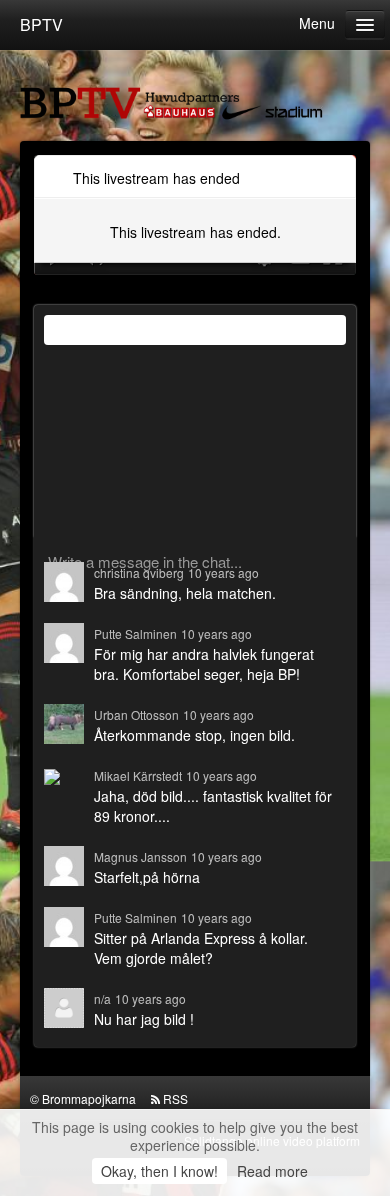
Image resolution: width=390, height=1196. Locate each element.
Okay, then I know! (159, 1171)
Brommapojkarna (89, 1098)
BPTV (41, 24)
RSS (175, 1098)
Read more (272, 1171)
